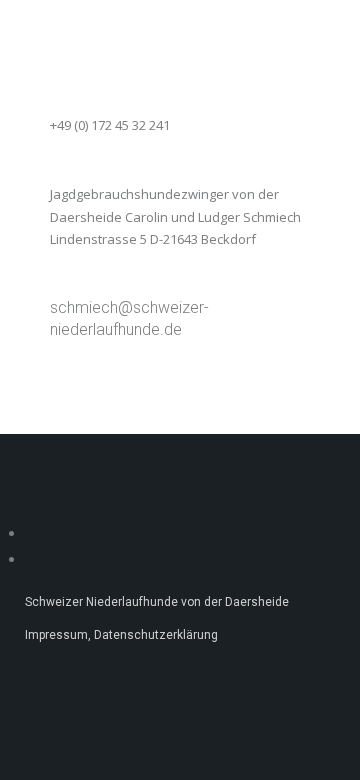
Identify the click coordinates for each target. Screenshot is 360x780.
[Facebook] (33, 532)
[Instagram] (33, 558)
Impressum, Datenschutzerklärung (121, 635)
